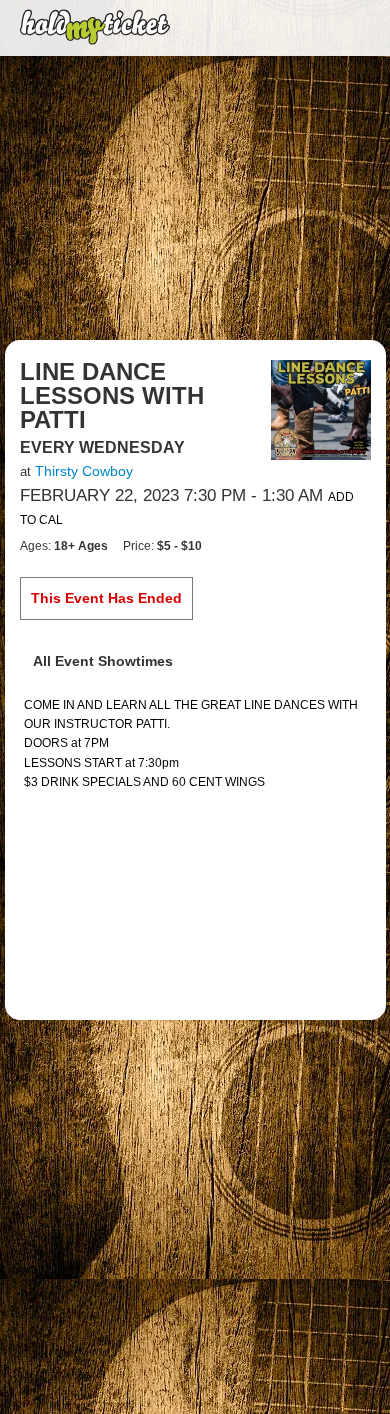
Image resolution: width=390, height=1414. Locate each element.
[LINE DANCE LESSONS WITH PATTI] (321, 409)
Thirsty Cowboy (84, 471)
